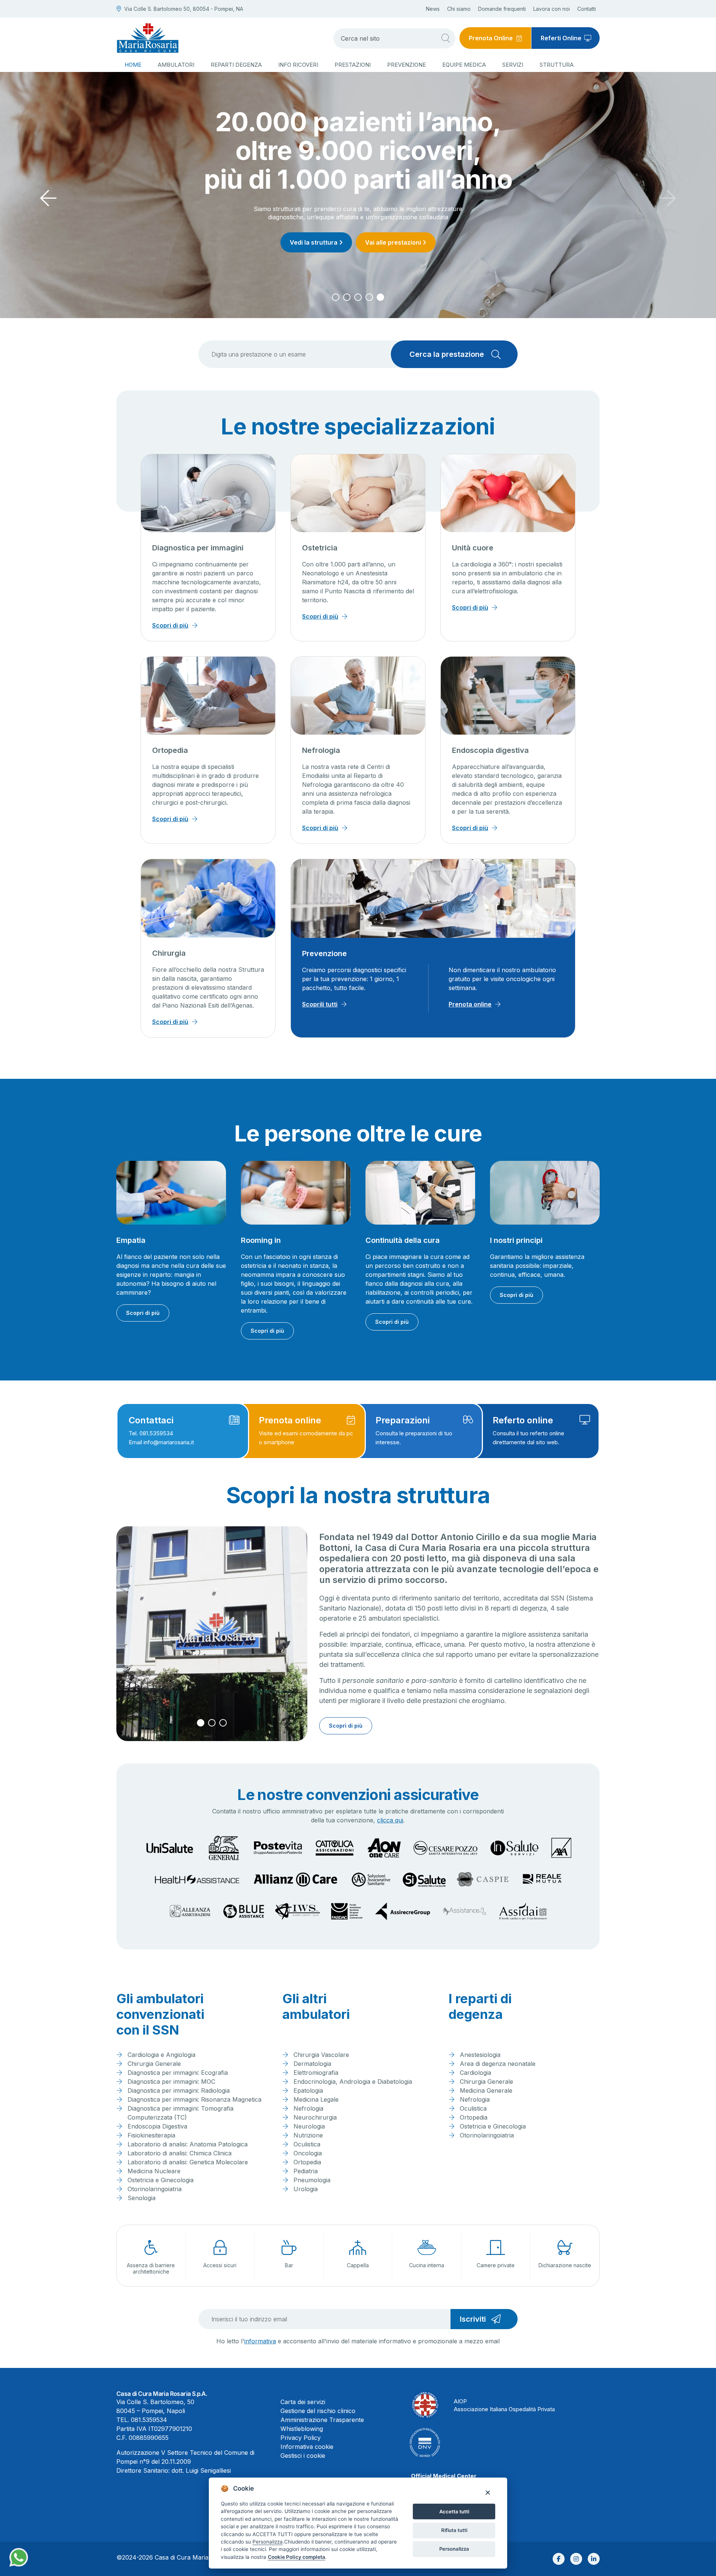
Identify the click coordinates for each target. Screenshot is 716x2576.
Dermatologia (312, 2064)
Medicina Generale (486, 2090)
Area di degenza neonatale (498, 2064)
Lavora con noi (552, 9)
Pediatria (306, 2171)
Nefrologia (321, 750)
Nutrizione (308, 2135)
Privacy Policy (301, 2438)
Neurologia (309, 2126)
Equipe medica (464, 65)
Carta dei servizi (303, 2402)
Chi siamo (459, 9)
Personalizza (454, 2549)
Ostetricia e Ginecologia (161, 2180)
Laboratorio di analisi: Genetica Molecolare (188, 2162)
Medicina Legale (316, 2099)
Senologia (142, 2198)
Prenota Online (491, 38)
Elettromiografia (316, 2073)
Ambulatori (176, 65)
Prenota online (470, 1004)
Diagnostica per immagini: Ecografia (178, 2073)
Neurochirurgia (315, 2117)
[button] (336, 297)
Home (133, 65)
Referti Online (561, 38)
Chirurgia (169, 953)
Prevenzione (406, 65)
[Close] (488, 2492)
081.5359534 (149, 2420)
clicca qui (390, 1820)
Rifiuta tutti (454, 2530)
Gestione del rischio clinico (318, 2411)
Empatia (131, 1240)
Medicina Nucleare (154, 2171)
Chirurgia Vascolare (321, 2055)
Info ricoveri (298, 65)
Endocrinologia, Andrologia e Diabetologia (353, 2082)
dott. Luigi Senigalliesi (201, 2470)
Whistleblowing (302, 2429)
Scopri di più (356, 214)
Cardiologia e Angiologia (161, 2055)
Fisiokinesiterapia (151, 2135)
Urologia (306, 2189)
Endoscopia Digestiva (157, 2126)
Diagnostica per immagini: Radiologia (179, 2090)
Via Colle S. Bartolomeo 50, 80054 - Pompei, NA (184, 9)
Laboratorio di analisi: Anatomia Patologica (188, 2144)
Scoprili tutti (320, 1004)
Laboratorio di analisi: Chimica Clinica (180, 2153)
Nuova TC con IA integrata (358, 150)
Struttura (557, 65)
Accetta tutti (454, 2511)
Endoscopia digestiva (490, 750)
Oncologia (308, 2153)
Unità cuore (473, 548)
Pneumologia (312, 2180)
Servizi (513, 65)
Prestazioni (353, 65)
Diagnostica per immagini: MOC (171, 2082)
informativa (260, 2341)
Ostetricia (320, 548)
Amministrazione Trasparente (322, 2420)
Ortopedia (170, 750)
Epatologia (308, 2090)
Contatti (587, 9)
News (433, 9)
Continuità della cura (403, 1240)
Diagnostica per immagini (198, 548)
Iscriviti (473, 2319)
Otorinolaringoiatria (155, 2189)
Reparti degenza (236, 65)
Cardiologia (475, 2073)
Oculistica (307, 2144)
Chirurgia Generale (154, 2064)
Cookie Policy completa (296, 2557)
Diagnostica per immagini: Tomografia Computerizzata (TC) (180, 2113)
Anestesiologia (480, 2055)
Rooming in (261, 1240)
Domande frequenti (502, 9)
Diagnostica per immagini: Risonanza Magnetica (194, 2099)
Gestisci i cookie (303, 2456)
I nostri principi (516, 1240)
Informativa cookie (307, 2447)
